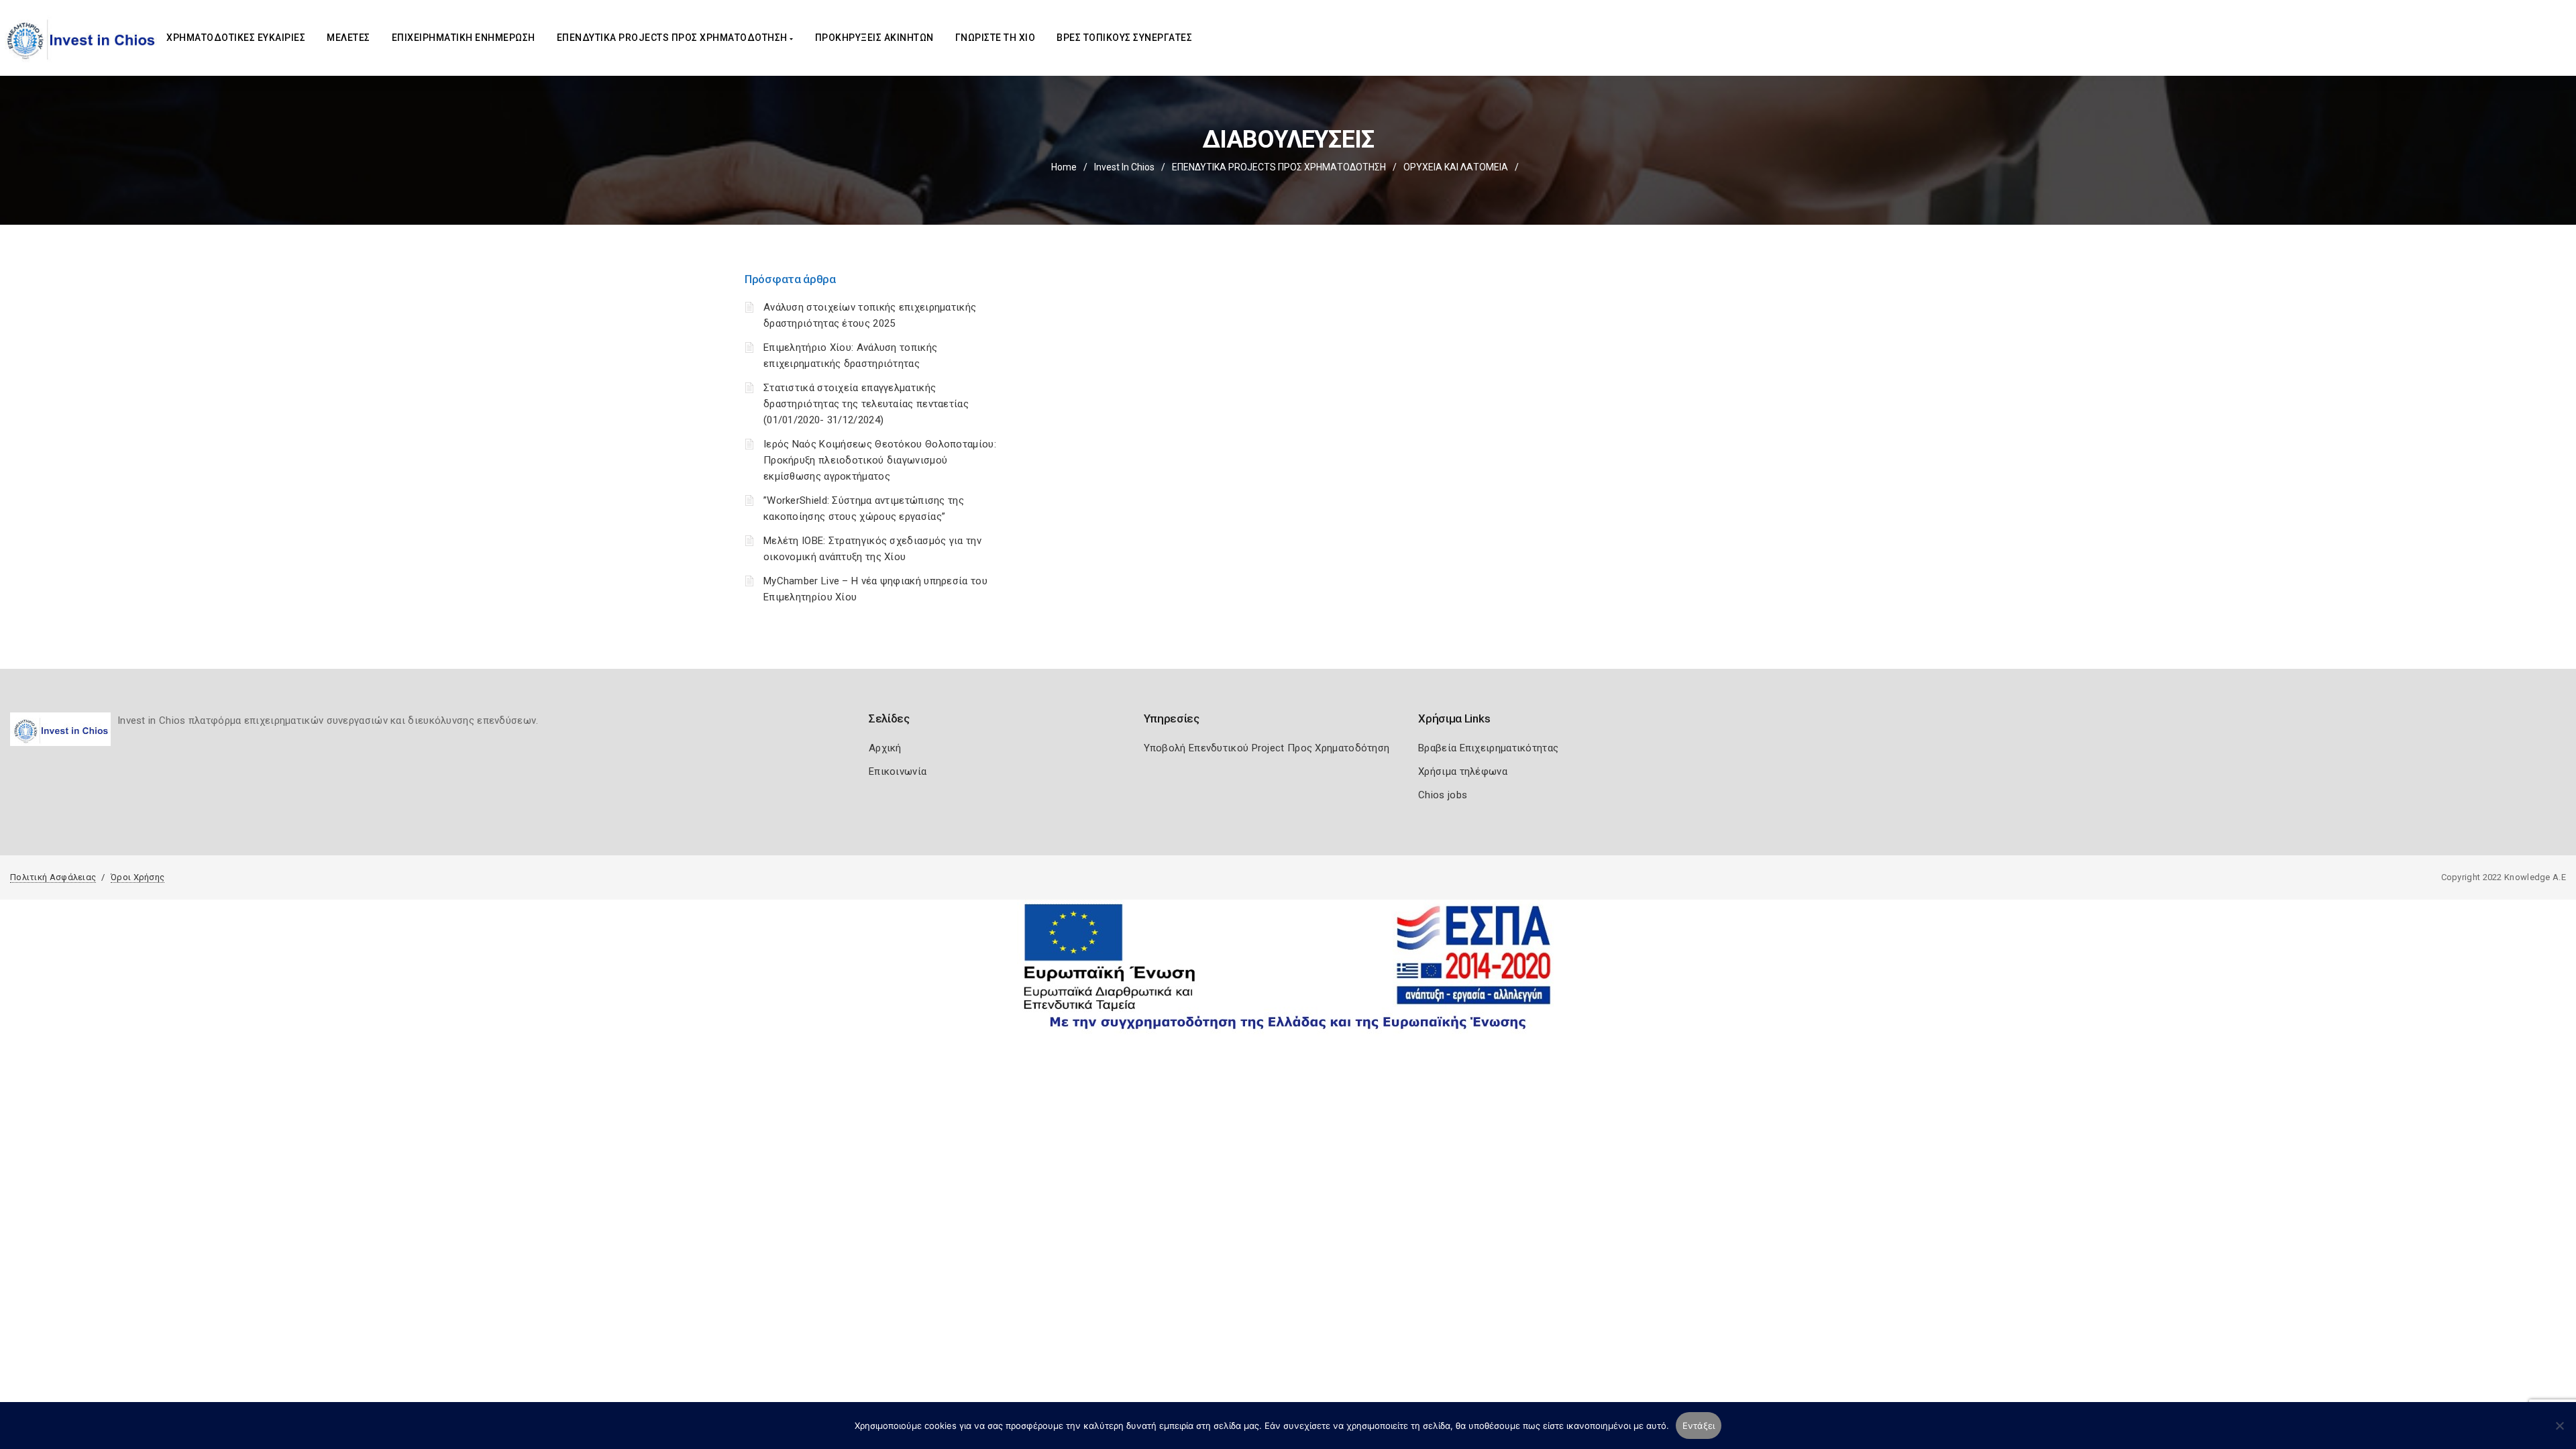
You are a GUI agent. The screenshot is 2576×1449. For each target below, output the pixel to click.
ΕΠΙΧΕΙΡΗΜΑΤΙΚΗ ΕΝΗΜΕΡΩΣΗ (464, 38)
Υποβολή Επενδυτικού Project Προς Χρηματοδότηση (1267, 748)
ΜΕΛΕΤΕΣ (348, 38)
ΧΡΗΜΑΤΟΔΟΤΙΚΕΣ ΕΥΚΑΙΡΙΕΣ (236, 38)
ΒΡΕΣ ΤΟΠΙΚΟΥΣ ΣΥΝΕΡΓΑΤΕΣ (1124, 38)
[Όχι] (2559, 1432)
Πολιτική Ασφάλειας (53, 877)
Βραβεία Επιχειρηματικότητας (1488, 748)
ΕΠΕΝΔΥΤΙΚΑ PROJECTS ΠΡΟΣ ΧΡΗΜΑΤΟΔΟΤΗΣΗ (674, 38)
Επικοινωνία (898, 771)
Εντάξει (1699, 1426)
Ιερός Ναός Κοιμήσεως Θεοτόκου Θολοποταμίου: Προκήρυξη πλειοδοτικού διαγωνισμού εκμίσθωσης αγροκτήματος (880, 460)
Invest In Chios (1124, 167)
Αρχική (885, 748)
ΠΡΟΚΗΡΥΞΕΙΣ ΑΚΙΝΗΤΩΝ (874, 38)
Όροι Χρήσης (138, 877)
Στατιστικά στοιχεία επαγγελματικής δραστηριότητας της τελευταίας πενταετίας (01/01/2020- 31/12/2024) (866, 404)
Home (1064, 167)
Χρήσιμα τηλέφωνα (1463, 771)
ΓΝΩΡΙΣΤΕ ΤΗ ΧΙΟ (996, 38)
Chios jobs (1443, 795)
